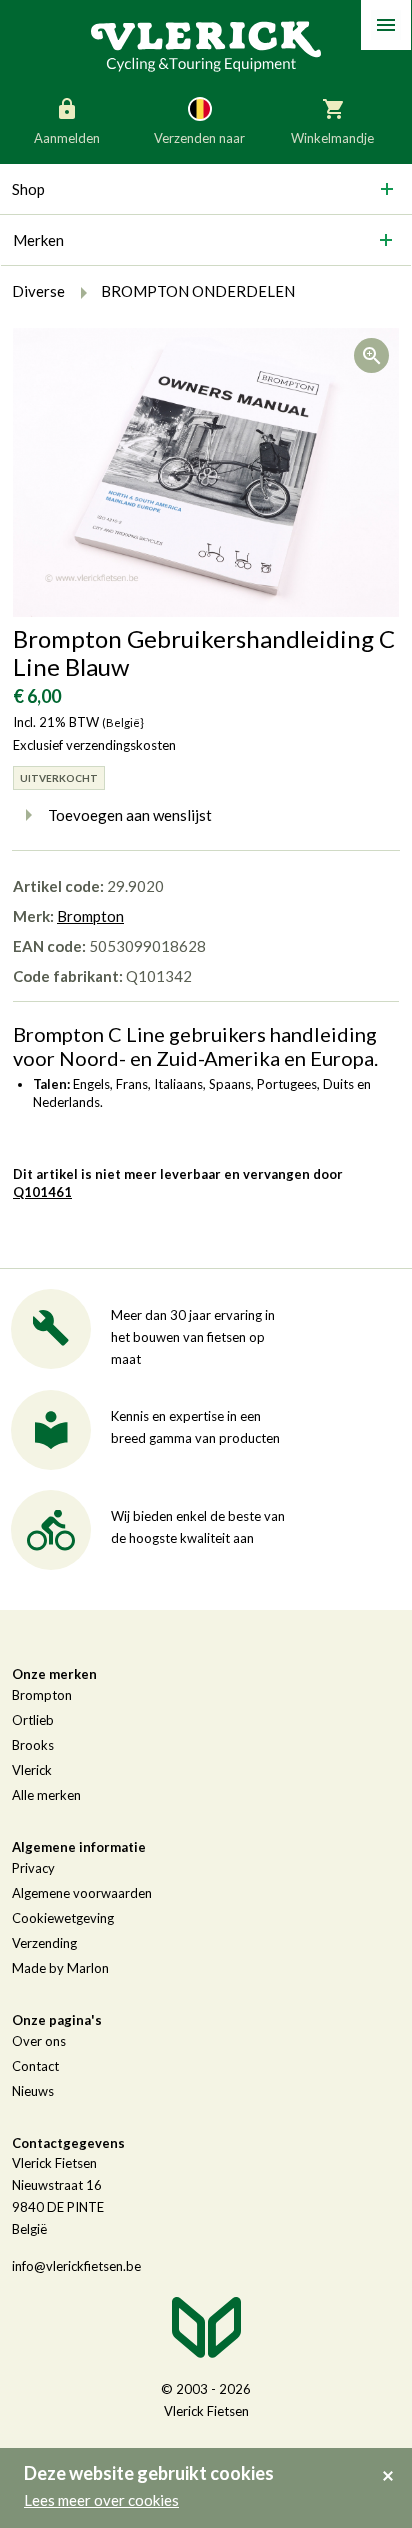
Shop (28, 189)
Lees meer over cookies (101, 2500)
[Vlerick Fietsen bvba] (206, 45)
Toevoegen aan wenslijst (130, 815)
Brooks (33, 1745)
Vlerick (32, 1770)
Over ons (39, 2041)
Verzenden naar (199, 138)
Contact (35, 2066)
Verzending (44, 1943)
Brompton (90, 916)
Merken (38, 240)
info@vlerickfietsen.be (76, 2266)
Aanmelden (67, 138)
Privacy (33, 1868)
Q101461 (42, 1192)
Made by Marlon (60, 1968)
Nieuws (33, 2091)
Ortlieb (33, 1720)
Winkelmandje (332, 138)
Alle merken (46, 1795)
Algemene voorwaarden (82, 1893)
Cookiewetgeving (63, 1918)
